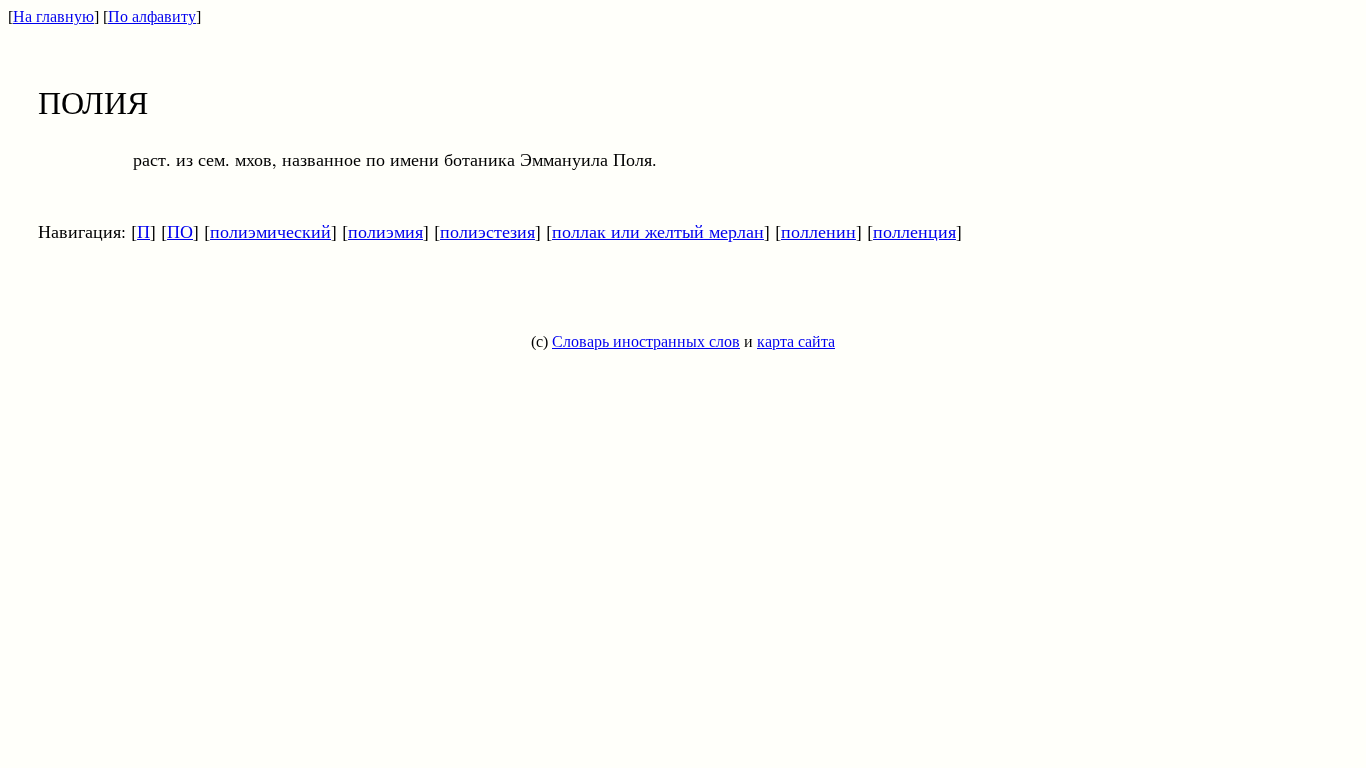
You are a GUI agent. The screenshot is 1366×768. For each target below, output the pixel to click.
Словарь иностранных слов (646, 341)
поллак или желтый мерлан (658, 231)
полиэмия (385, 231)
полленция (914, 231)
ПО (180, 231)
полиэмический (270, 231)
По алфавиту (152, 16)
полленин (818, 231)
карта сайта (796, 341)
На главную (53, 16)
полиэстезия (487, 231)
